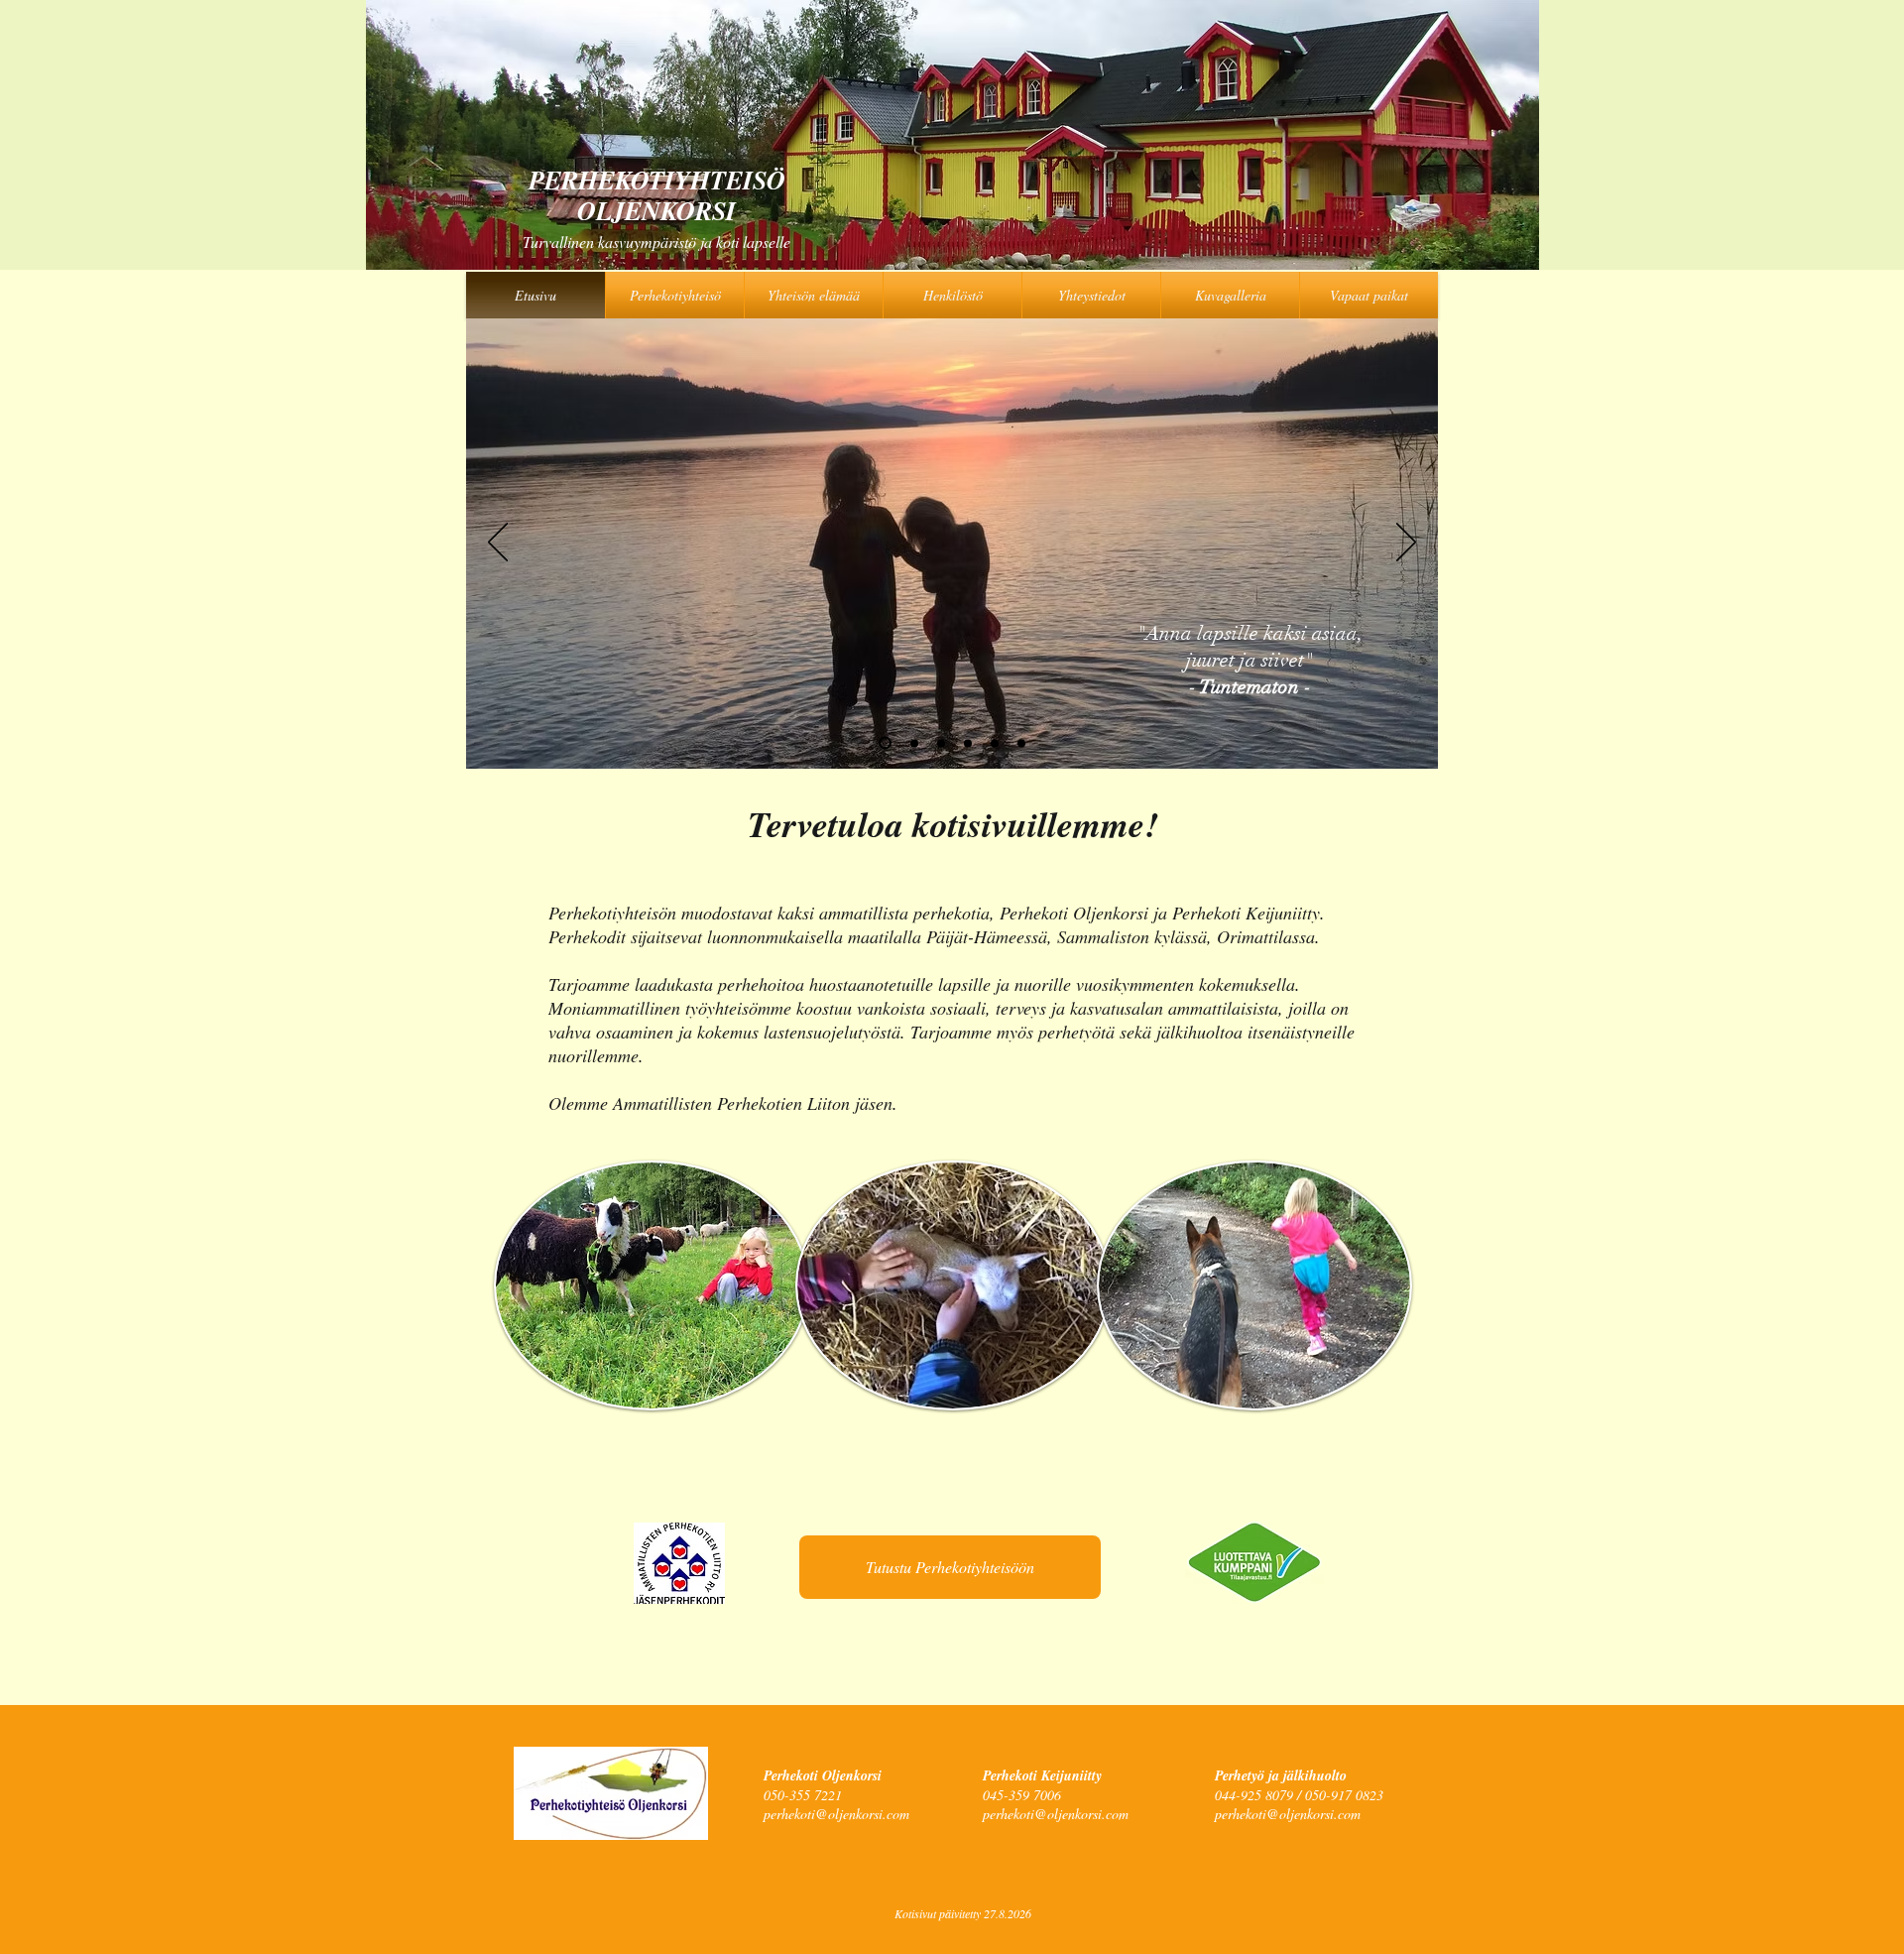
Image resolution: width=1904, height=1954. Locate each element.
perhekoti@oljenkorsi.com (836, 1814)
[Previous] (498, 544)
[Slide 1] (912, 743)
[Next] (1406, 544)
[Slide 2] (941, 743)
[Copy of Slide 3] (1021, 743)
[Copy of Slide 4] (995, 743)
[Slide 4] (883, 743)
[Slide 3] (968, 743)
